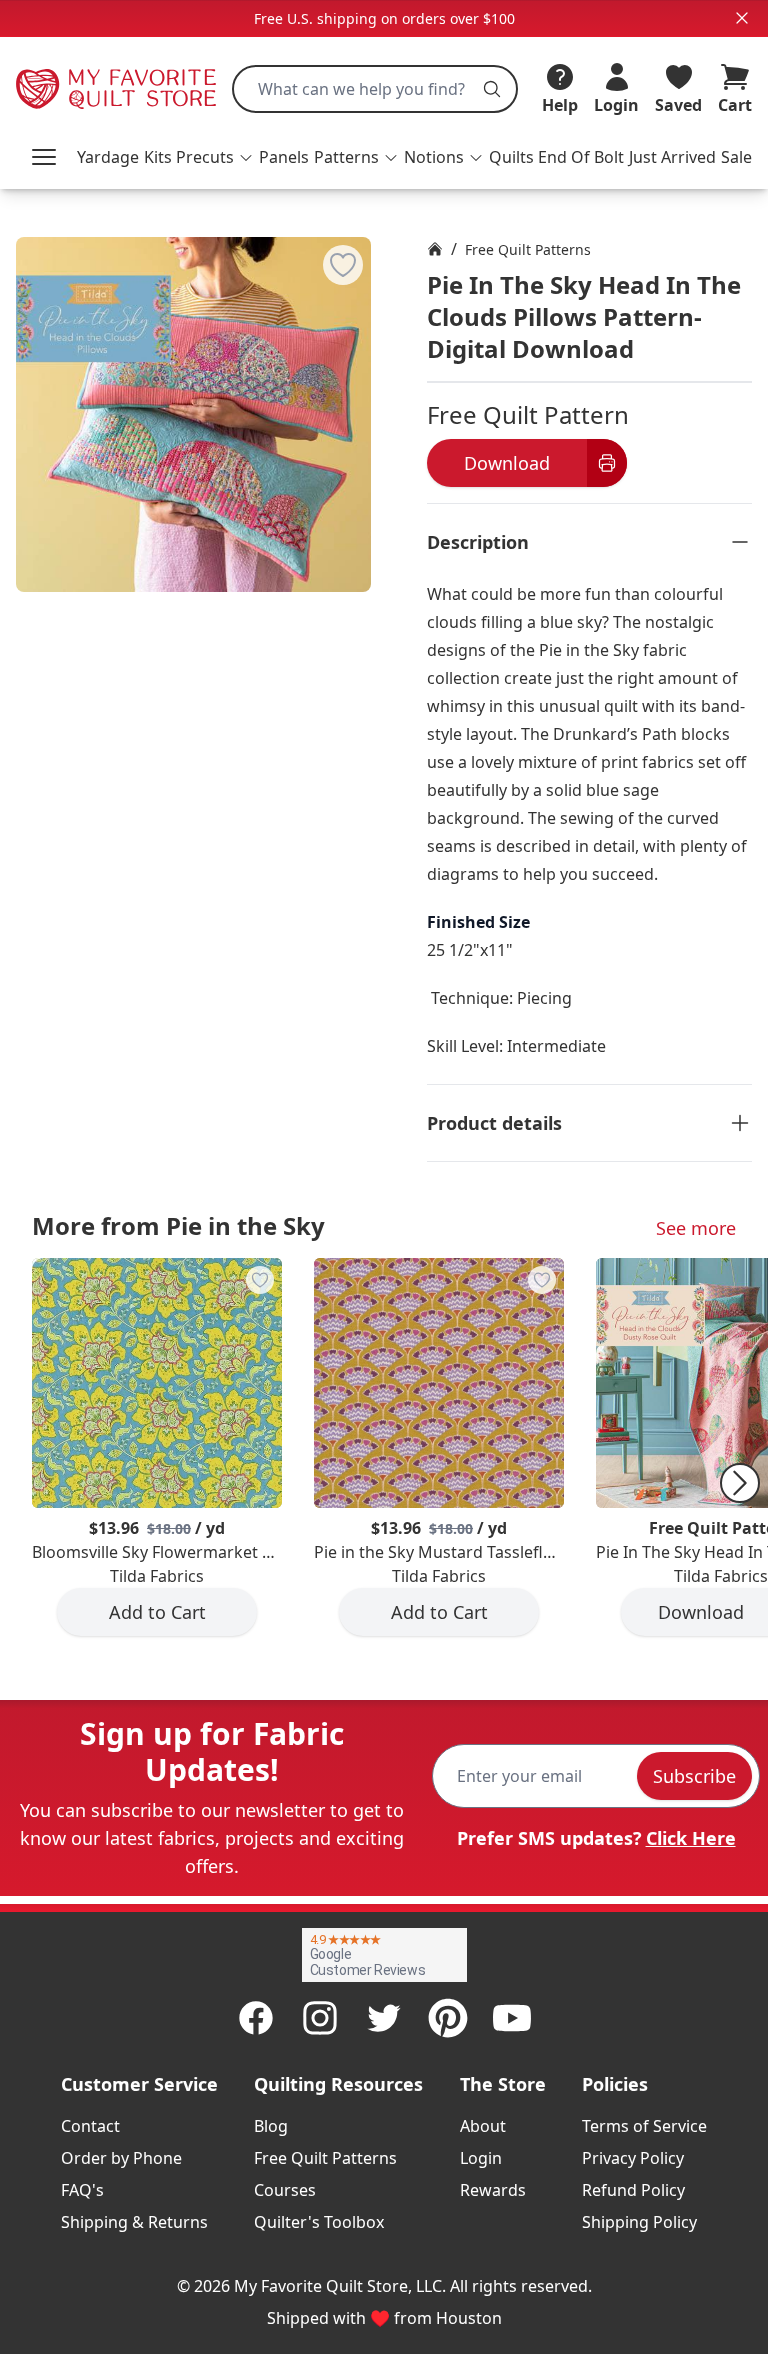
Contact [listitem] (90, 2126)
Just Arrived (672, 157)
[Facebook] (256, 2018)
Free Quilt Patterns (528, 249)
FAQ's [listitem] (82, 2190)
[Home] (435, 249)
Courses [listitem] (285, 2190)
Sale (736, 157)
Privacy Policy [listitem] (633, 2158)
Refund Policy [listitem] (633, 2190)
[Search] (492, 89)
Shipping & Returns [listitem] (134, 2222)
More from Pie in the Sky (178, 1225)
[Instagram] (320, 2018)
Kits (158, 157)
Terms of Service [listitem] (644, 2126)
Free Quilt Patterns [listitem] (325, 2158)
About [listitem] (483, 2126)
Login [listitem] (481, 2158)
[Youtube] (512, 2018)
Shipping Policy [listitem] (639, 2222)
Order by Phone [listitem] (121, 2158)
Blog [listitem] (271, 2126)
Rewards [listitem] (493, 2190)
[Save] (343, 265)
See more (696, 1228)
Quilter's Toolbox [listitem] (319, 2222)
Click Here (691, 1838)
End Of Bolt (581, 157)
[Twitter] (384, 2018)
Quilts (511, 157)
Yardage (108, 157)
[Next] (740, 1483)
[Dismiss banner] (742, 18)
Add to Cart (157, 1612)
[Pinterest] (448, 2018)
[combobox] (375, 89)
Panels (284, 157)
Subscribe (694, 1776)
